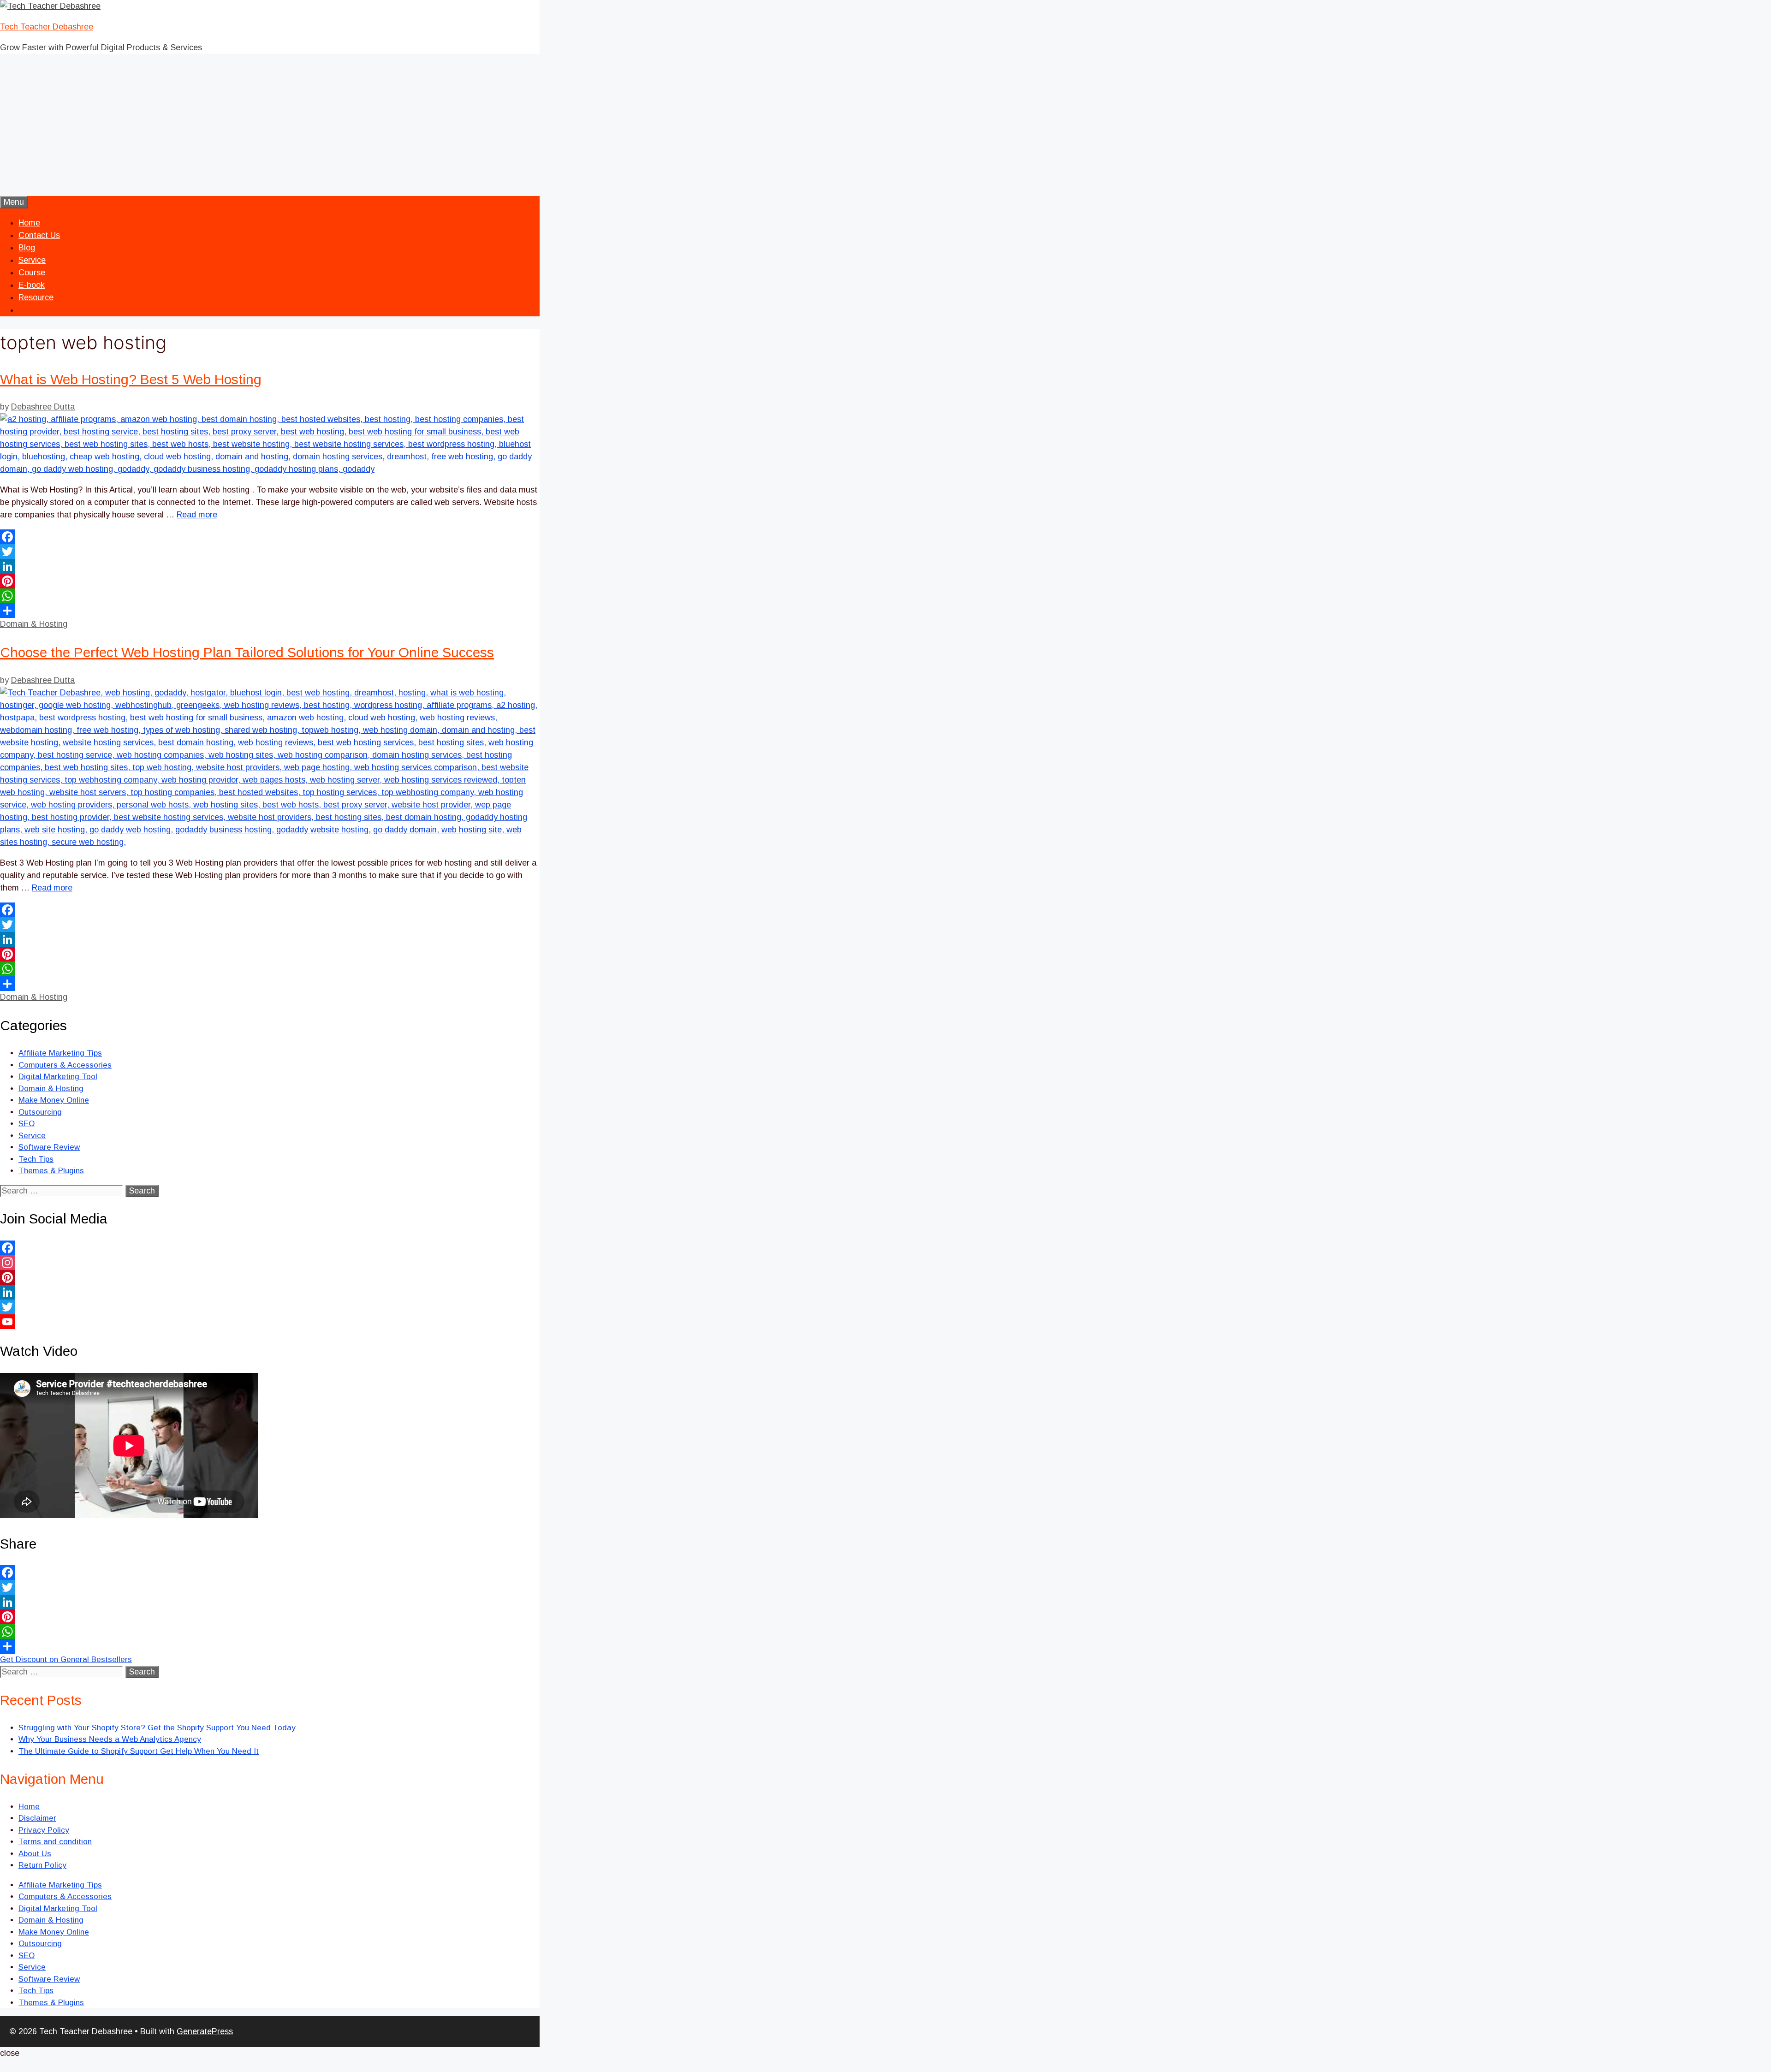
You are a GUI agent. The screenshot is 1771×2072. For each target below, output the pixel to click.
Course (32, 273)
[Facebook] (270, 537)
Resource (36, 297)
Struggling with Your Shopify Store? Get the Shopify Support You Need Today (157, 1728)
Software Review (49, 1147)
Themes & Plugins (51, 1171)
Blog (27, 248)
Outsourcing (40, 1112)
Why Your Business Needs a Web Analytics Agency (110, 1739)
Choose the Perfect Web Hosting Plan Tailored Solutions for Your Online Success (247, 652)
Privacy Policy (44, 1830)
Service (32, 1136)
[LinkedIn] (270, 566)
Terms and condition (55, 1842)
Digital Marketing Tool (58, 1077)
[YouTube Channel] (270, 1322)
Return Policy (42, 1865)
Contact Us (39, 235)
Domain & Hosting (34, 624)
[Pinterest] (270, 581)
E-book (32, 285)
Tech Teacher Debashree (47, 27)
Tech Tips (36, 1159)
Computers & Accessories (65, 1065)
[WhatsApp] (270, 596)
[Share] (270, 611)
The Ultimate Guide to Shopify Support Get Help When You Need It (139, 1751)
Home (29, 223)
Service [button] (32, 260)
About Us (35, 1854)
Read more (197, 515)
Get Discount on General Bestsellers (66, 1659)
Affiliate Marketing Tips (60, 1053)
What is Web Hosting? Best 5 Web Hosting (131, 379)
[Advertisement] (885, 127)
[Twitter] (270, 552)
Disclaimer (37, 1818)
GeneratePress (205, 2031)
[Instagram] (270, 1263)
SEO (27, 1124)
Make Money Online (54, 1100)
